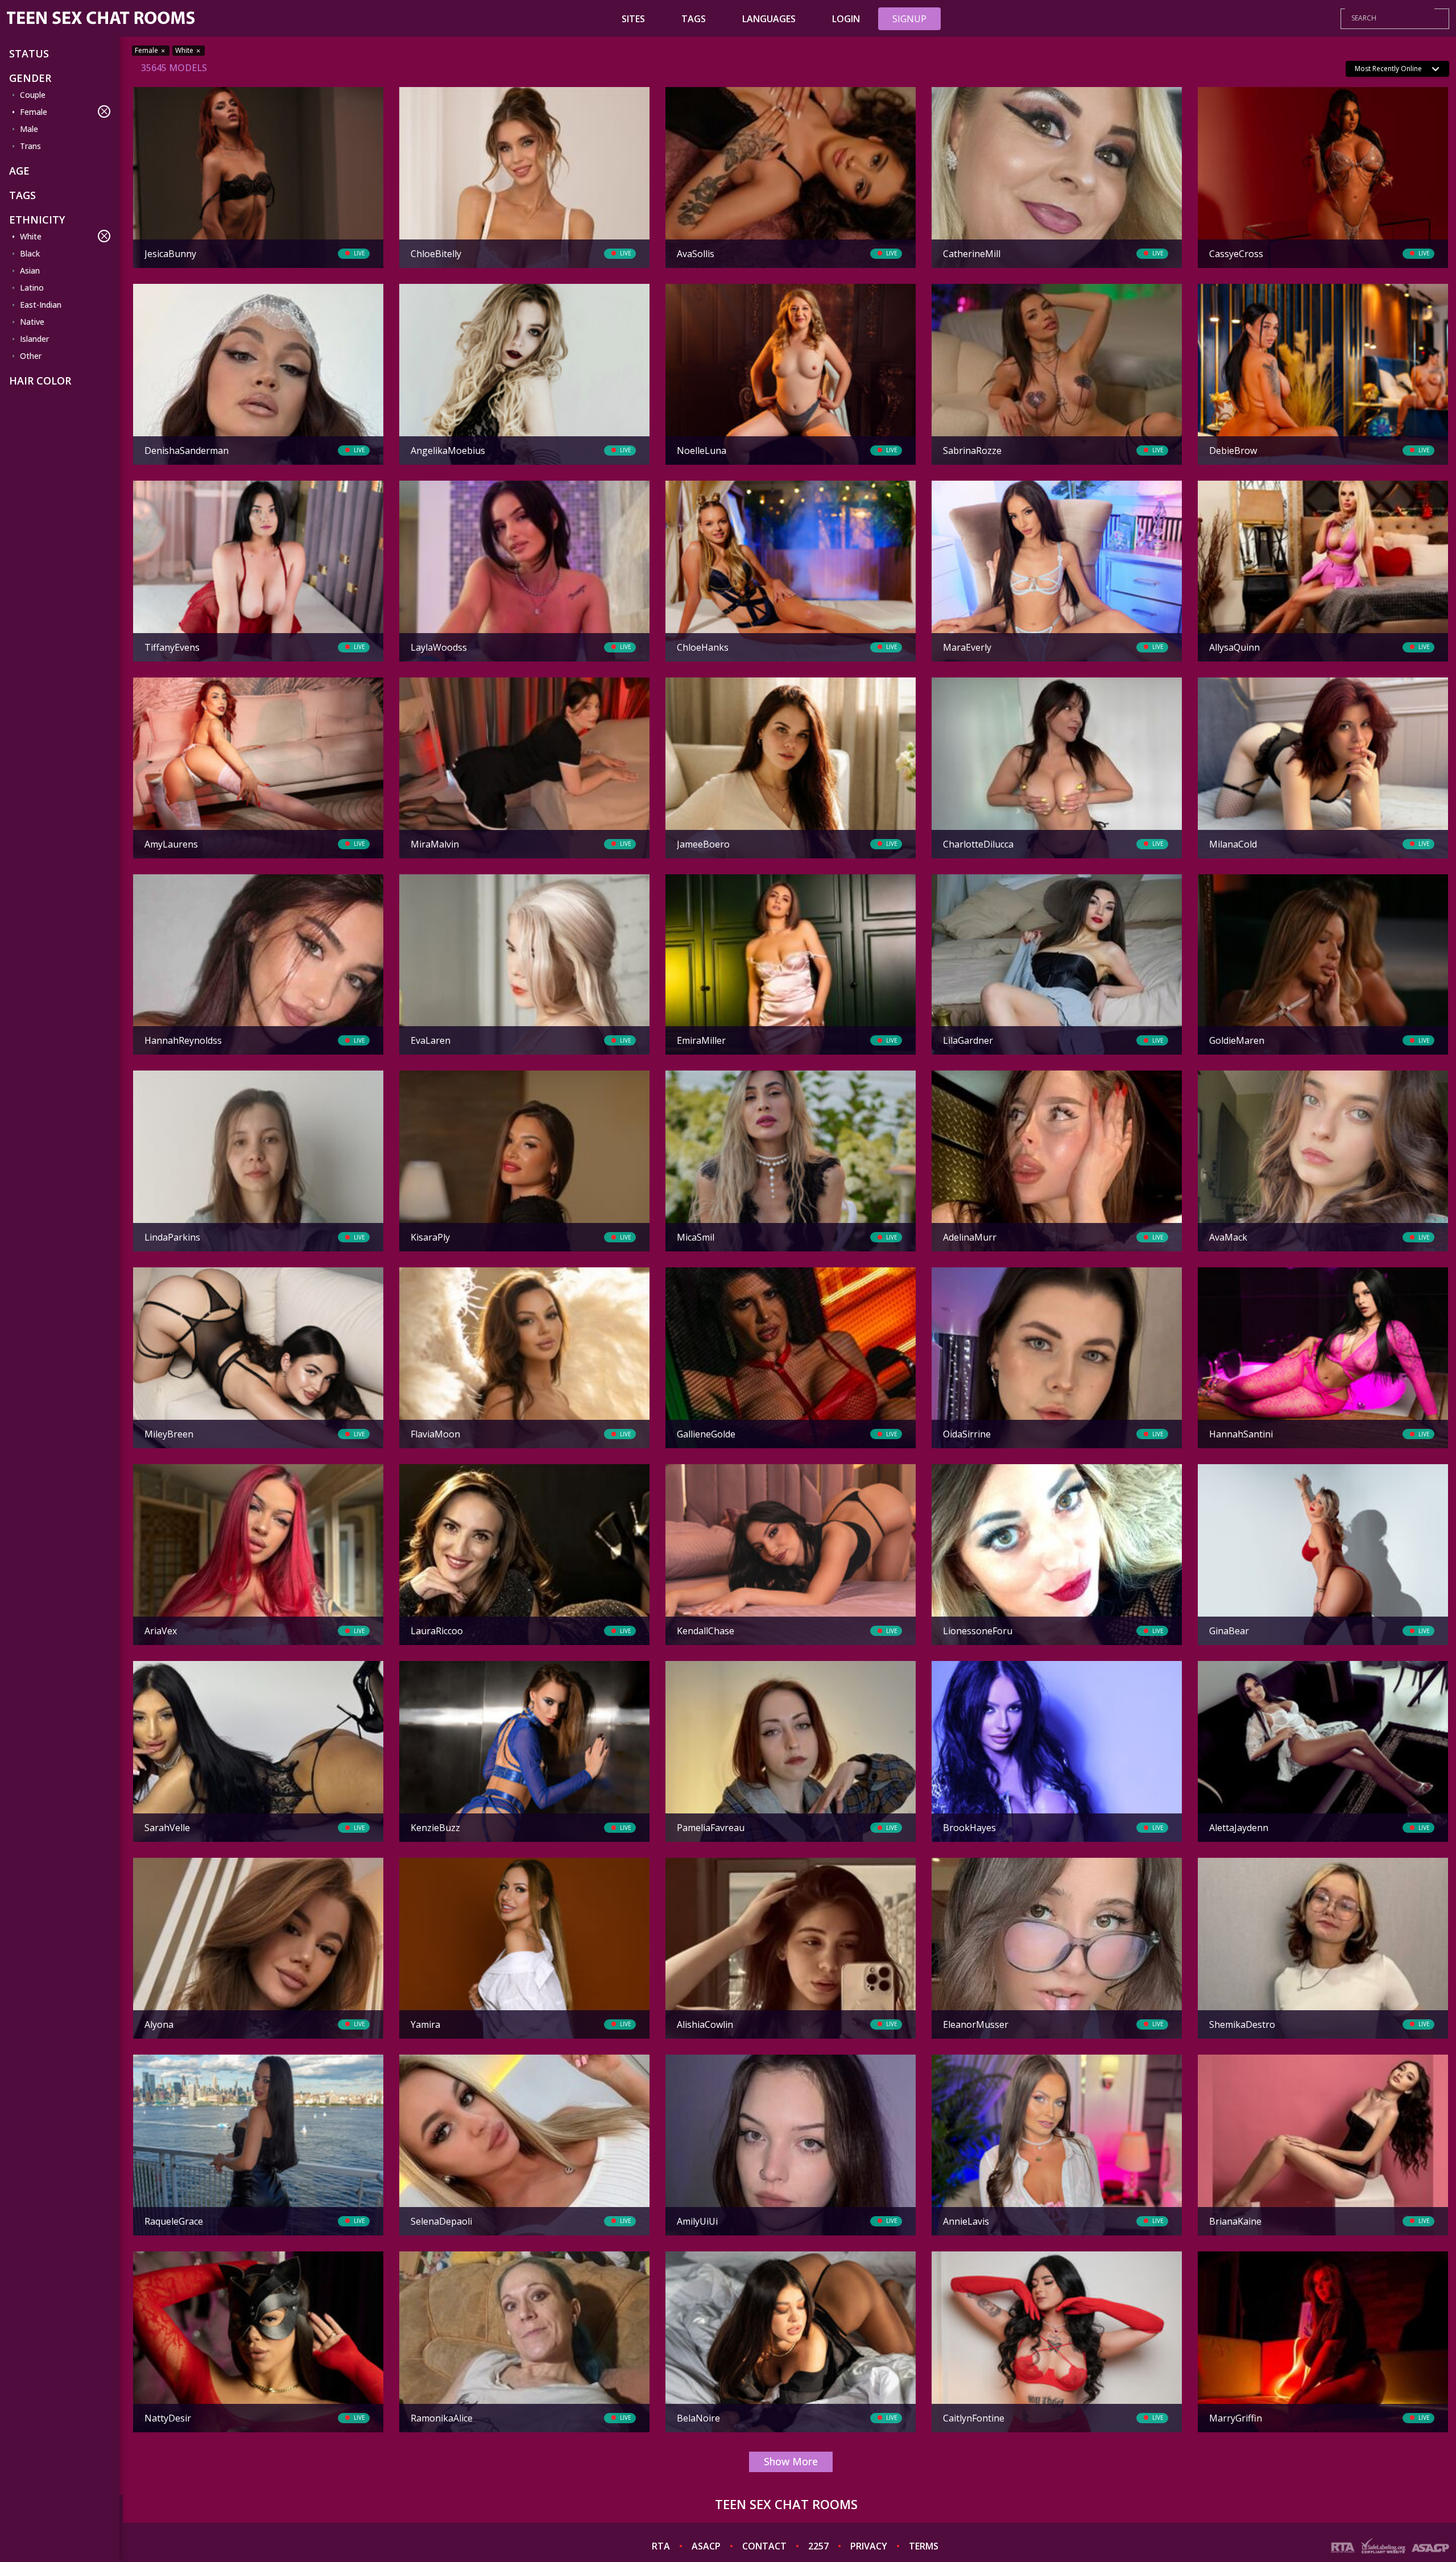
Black (30, 253)
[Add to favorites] (146, 97)
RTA (661, 2546)
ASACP (706, 2546)
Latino (32, 288)
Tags (694, 19)
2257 (818, 2546)
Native (32, 322)
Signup (909, 19)
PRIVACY (869, 2546)
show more (791, 2461)
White (31, 236)
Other (31, 356)
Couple (33, 95)
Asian (30, 270)
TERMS (924, 2546)
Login (846, 19)
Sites (633, 19)
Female (34, 112)
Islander (34, 339)
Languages (769, 19)
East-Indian (41, 305)
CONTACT (764, 2546)
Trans (30, 146)
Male (29, 129)
